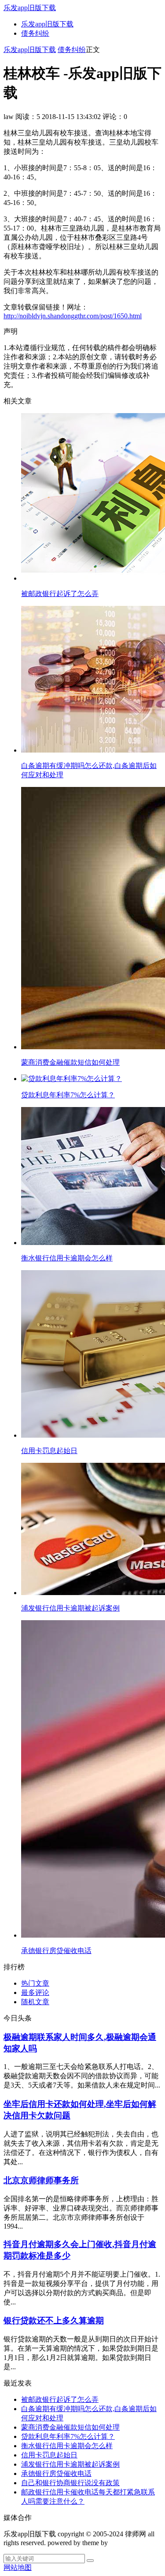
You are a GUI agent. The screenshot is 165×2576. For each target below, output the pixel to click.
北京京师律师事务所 (41, 2180)
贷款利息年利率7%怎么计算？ (68, 2436)
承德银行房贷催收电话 (56, 2473)
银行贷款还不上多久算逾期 (54, 2321)
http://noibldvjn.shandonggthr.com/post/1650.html (73, 316)
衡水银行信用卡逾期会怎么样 (67, 2446)
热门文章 (35, 1983)
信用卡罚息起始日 (49, 2455)
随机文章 (35, 2002)
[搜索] (90, 2561)
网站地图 (18, 2567)
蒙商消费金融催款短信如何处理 (70, 2427)
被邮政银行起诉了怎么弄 (60, 2399)
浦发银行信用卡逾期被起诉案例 (70, 2464)
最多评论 (35, 1993)
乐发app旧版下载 (30, 8)
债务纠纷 (35, 33)
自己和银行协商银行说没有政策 (70, 2483)
